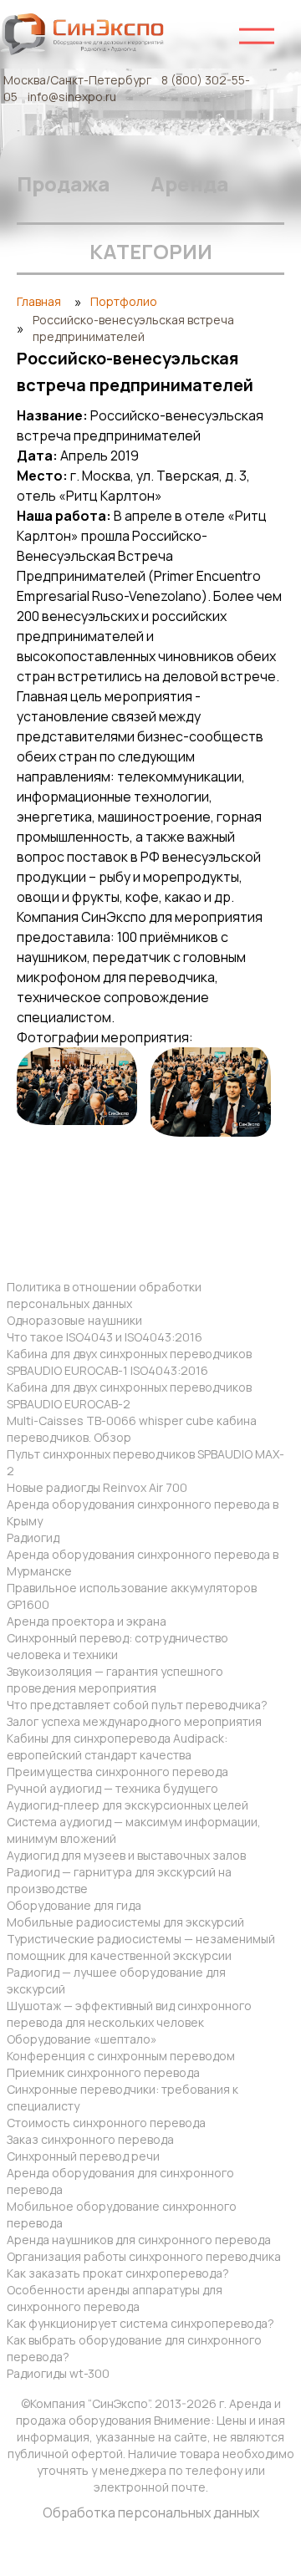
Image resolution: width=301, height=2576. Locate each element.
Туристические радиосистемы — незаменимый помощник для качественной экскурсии (141, 1947)
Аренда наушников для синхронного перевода (139, 2240)
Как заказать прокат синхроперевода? (118, 2273)
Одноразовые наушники (74, 1320)
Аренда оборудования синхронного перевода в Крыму (143, 1512)
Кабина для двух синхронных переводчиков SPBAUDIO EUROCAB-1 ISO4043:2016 (129, 1362)
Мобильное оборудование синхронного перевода (122, 2215)
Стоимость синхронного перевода (106, 2123)
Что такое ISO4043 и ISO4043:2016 (105, 1337)
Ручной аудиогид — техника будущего (112, 1788)
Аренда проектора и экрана (87, 1621)
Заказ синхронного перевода (90, 2139)
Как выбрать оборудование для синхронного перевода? (134, 2348)
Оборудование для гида (74, 1905)
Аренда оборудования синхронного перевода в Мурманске (143, 1563)
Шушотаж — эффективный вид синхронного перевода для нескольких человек (129, 2014)
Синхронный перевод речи (83, 2156)
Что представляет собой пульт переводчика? (137, 1705)
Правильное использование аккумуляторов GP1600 (132, 1596)
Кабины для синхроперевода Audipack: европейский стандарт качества (117, 1746)
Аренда (189, 183)
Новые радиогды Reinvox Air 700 (97, 1487)
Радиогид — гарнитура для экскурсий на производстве (119, 1880)
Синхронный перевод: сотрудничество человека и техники (117, 1646)
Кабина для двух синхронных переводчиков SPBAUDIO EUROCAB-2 (129, 1395)
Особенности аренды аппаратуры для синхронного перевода (115, 2298)
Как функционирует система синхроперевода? (140, 2323)
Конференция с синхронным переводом (121, 2056)
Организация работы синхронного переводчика (144, 2256)
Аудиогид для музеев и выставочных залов (126, 1855)
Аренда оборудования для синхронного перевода (120, 2181)
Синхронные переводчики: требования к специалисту (122, 2097)
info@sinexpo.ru (72, 97)
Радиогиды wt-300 (58, 2373)
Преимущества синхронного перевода (117, 1772)
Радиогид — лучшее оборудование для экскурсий (116, 1980)
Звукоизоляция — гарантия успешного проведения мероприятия (115, 1680)
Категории (151, 251)
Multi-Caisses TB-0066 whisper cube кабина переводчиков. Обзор (132, 1429)
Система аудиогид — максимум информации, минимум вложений (134, 1830)
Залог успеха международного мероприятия (134, 1721)
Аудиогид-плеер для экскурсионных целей (128, 1805)
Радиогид (33, 1537)
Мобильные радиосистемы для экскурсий (125, 1922)
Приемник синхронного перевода (103, 2072)
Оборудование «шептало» (82, 2039)
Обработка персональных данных (151, 2512)
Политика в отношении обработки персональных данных (104, 1295)
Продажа (63, 183)
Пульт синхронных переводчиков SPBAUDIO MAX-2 (145, 1462)
